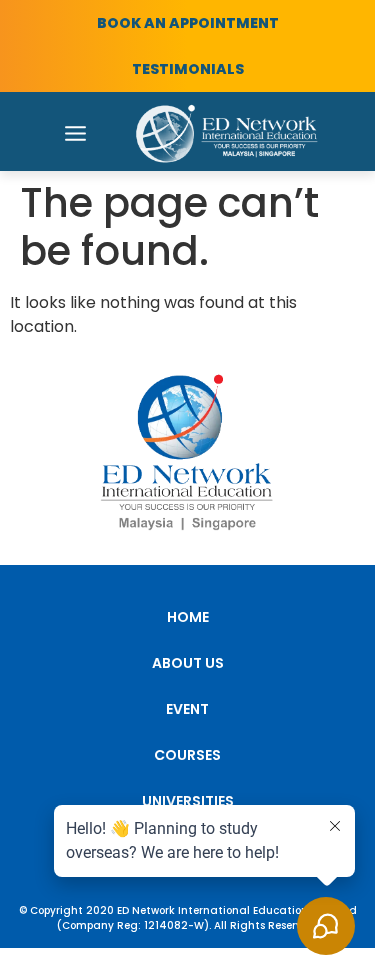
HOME (188, 617)
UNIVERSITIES (188, 801)
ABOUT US (188, 663)
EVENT (187, 709)
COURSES (187, 755)
